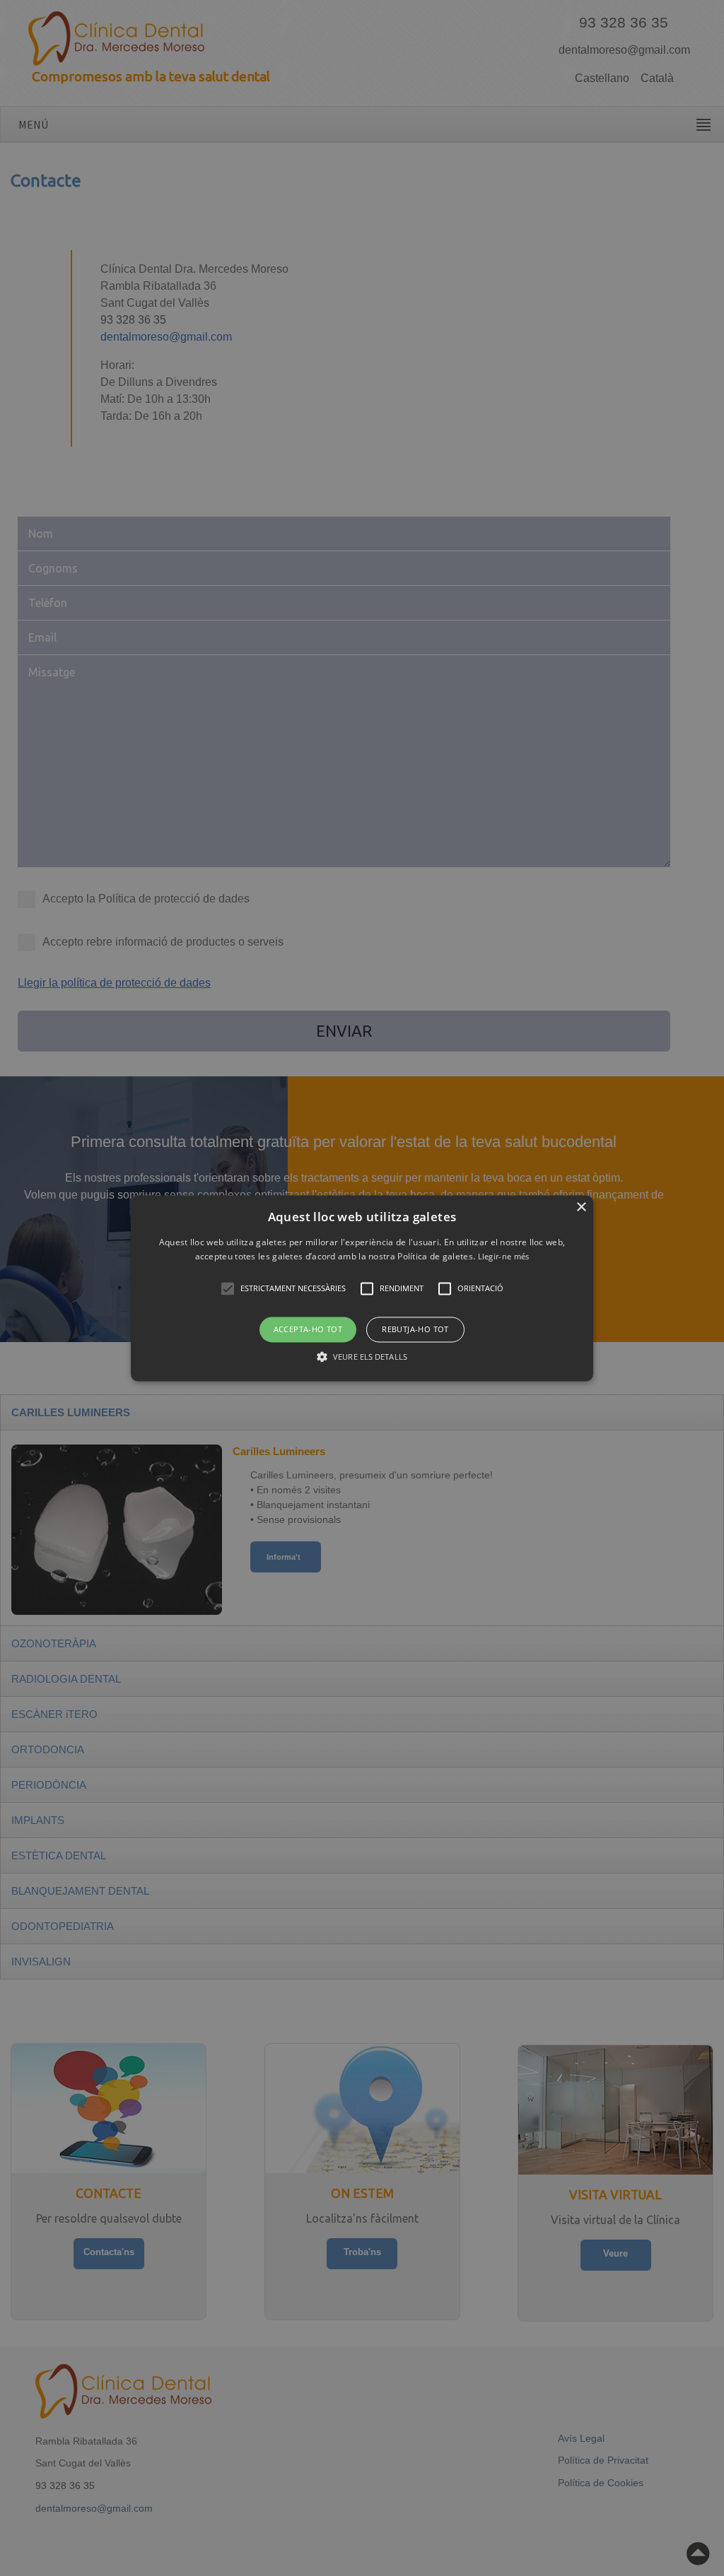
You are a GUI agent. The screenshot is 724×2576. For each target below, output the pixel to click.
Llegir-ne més (504, 1256)
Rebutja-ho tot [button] (415, 1330)
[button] (362, 1288)
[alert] (362, 1288)
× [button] (581, 1207)
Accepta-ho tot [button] (308, 1330)
